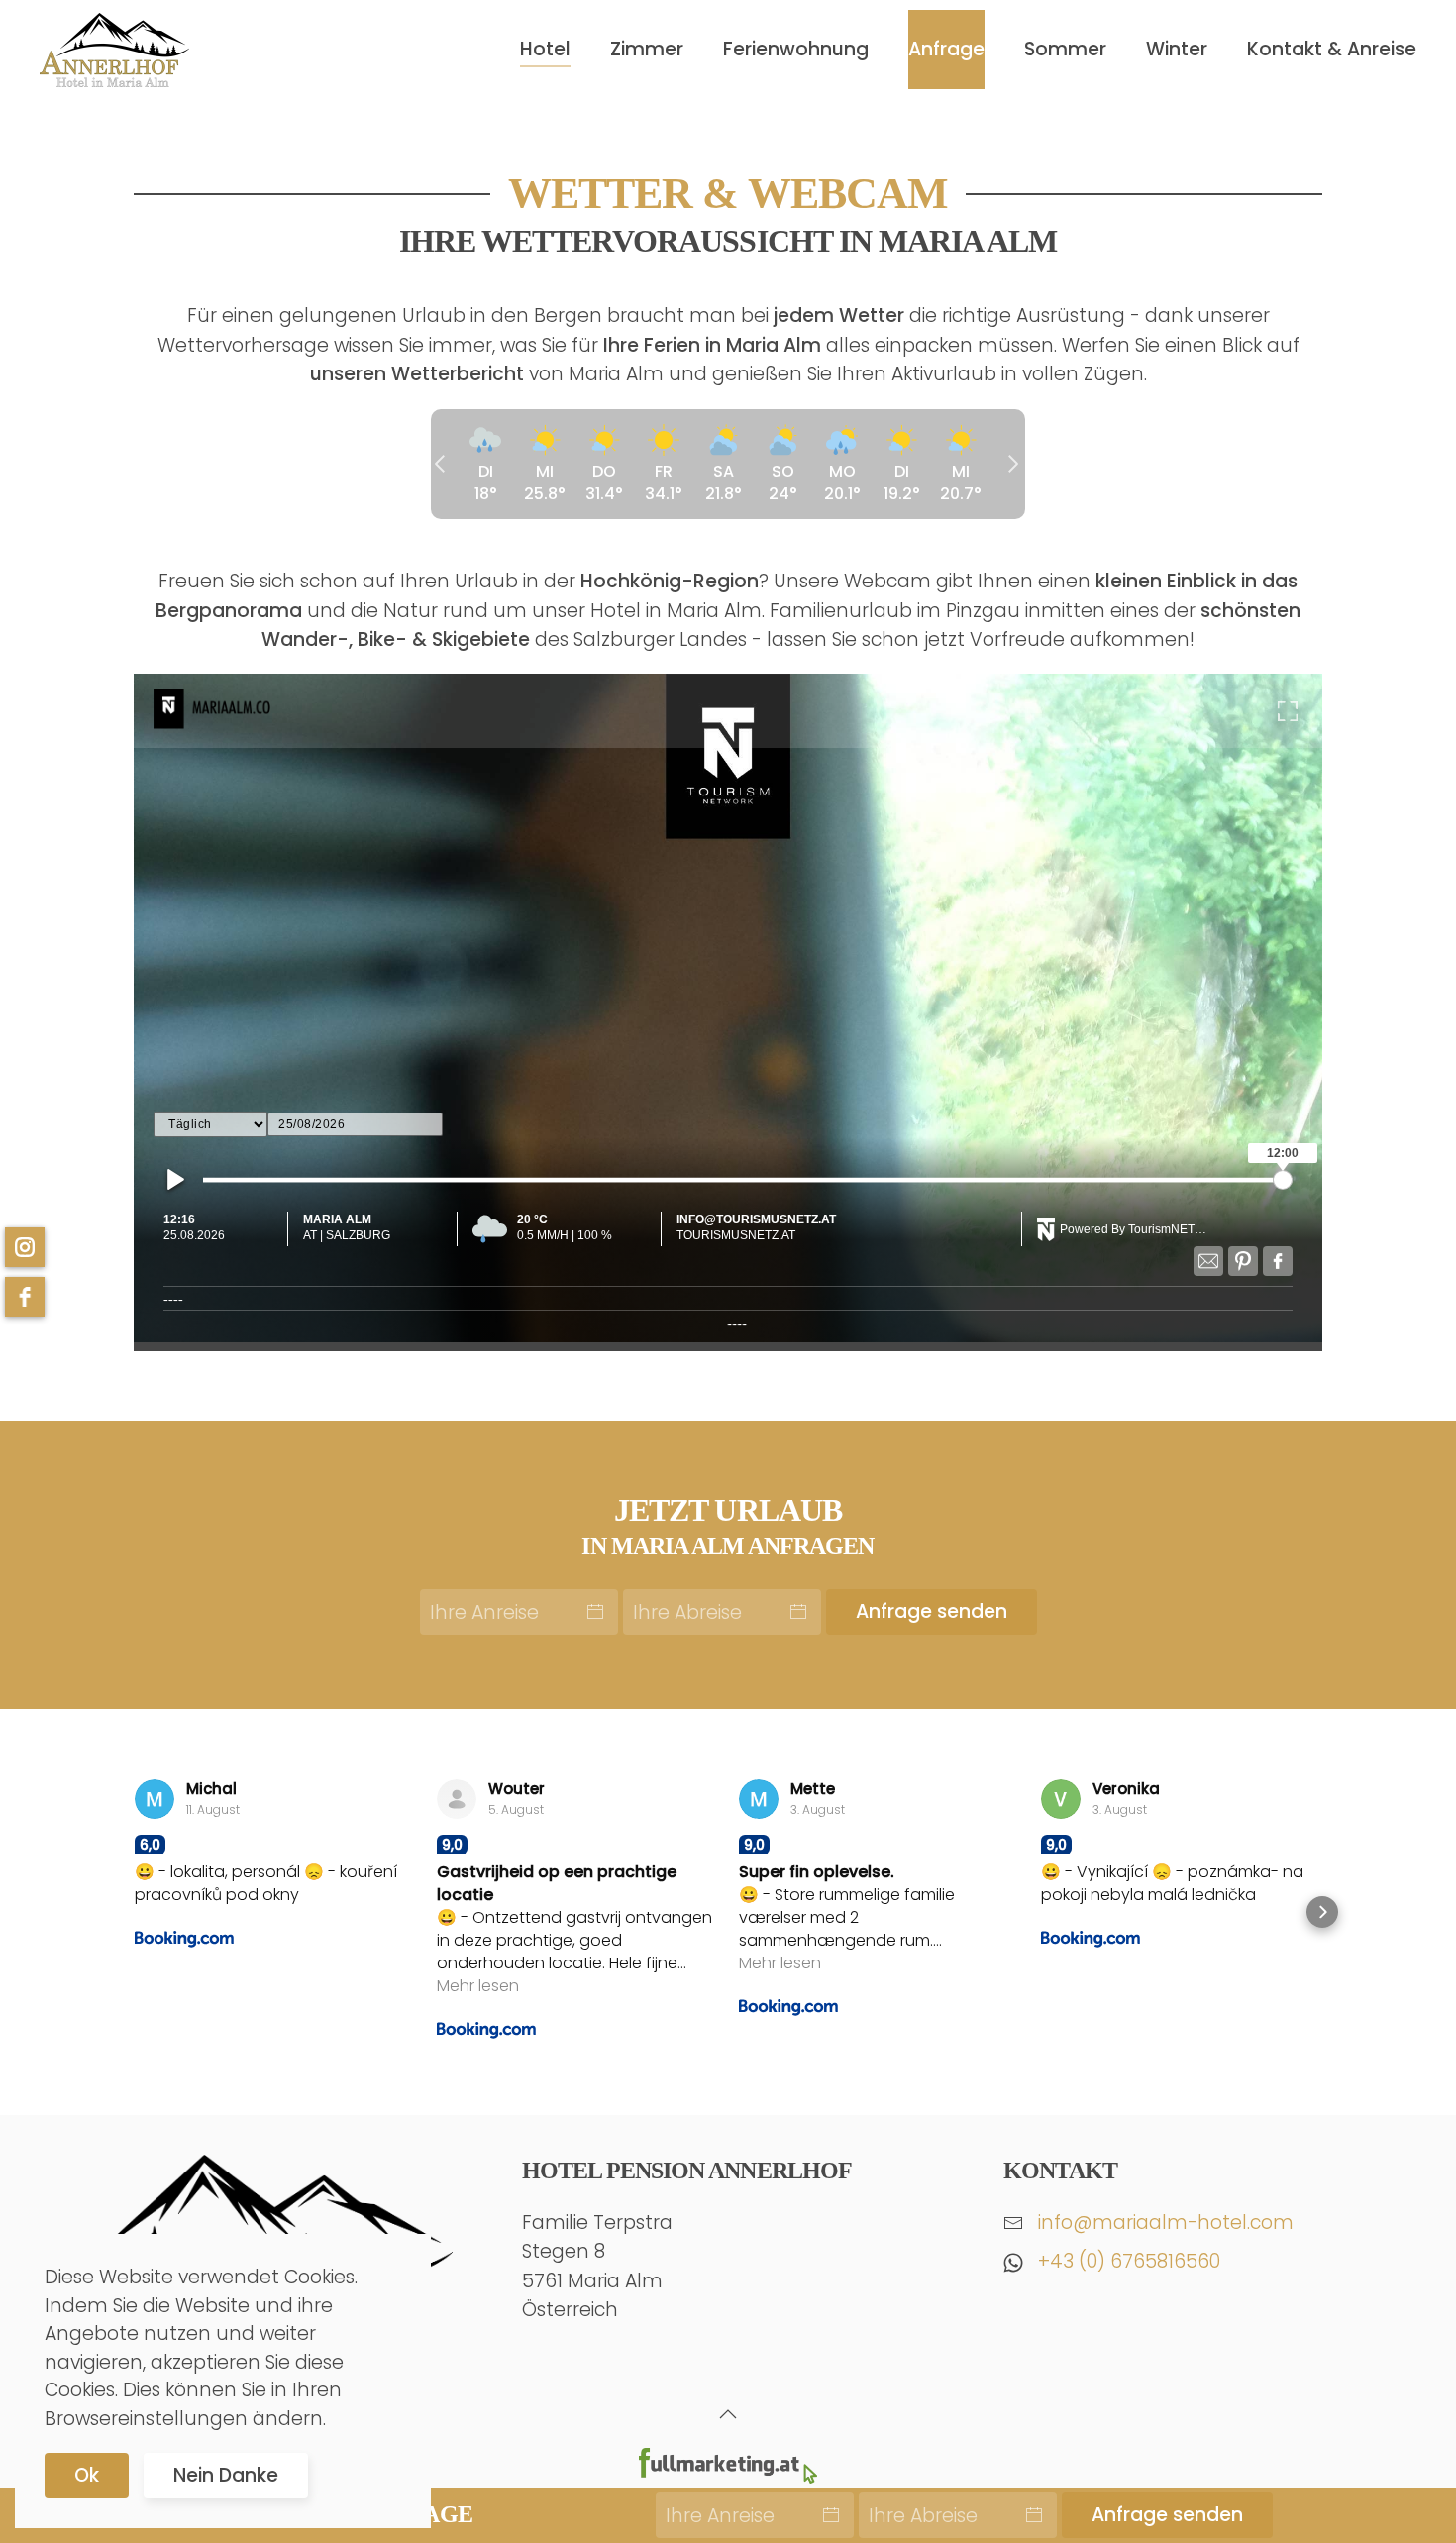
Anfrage (946, 49)
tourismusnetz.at (736, 1235)
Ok (87, 2475)
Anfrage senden (932, 1611)
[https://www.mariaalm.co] (243, 710)
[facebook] (25, 1297)
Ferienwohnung (796, 49)
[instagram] (25, 1247)
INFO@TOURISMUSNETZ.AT (756, 1219)
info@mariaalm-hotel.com (1166, 2223)
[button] (728, 1008)
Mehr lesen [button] (478, 1986)
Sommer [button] (1065, 49)
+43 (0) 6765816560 (1129, 2261)
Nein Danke (226, 2475)
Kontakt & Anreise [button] (1332, 49)
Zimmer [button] (647, 49)
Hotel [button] (545, 49)
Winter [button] (1177, 49)
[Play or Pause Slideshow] (176, 1179)
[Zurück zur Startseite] (114, 50)
